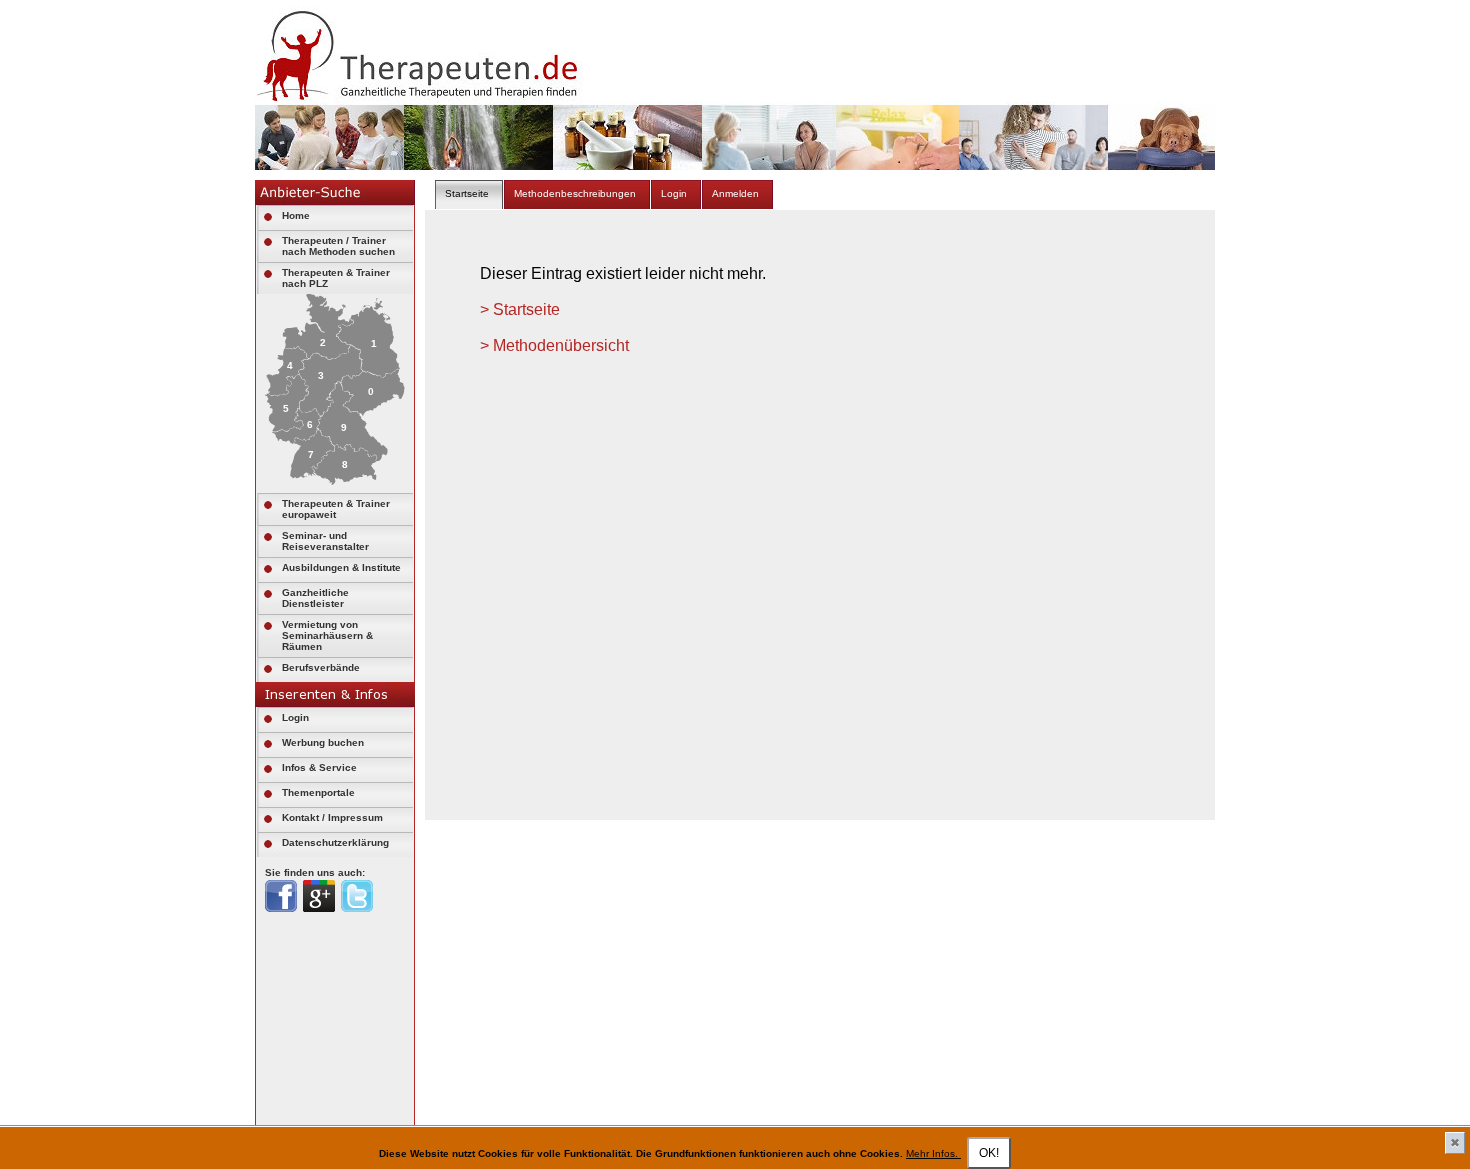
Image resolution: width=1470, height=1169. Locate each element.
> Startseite (520, 309)
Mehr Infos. (933, 1153)
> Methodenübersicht (554, 345)
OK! (989, 1153)
